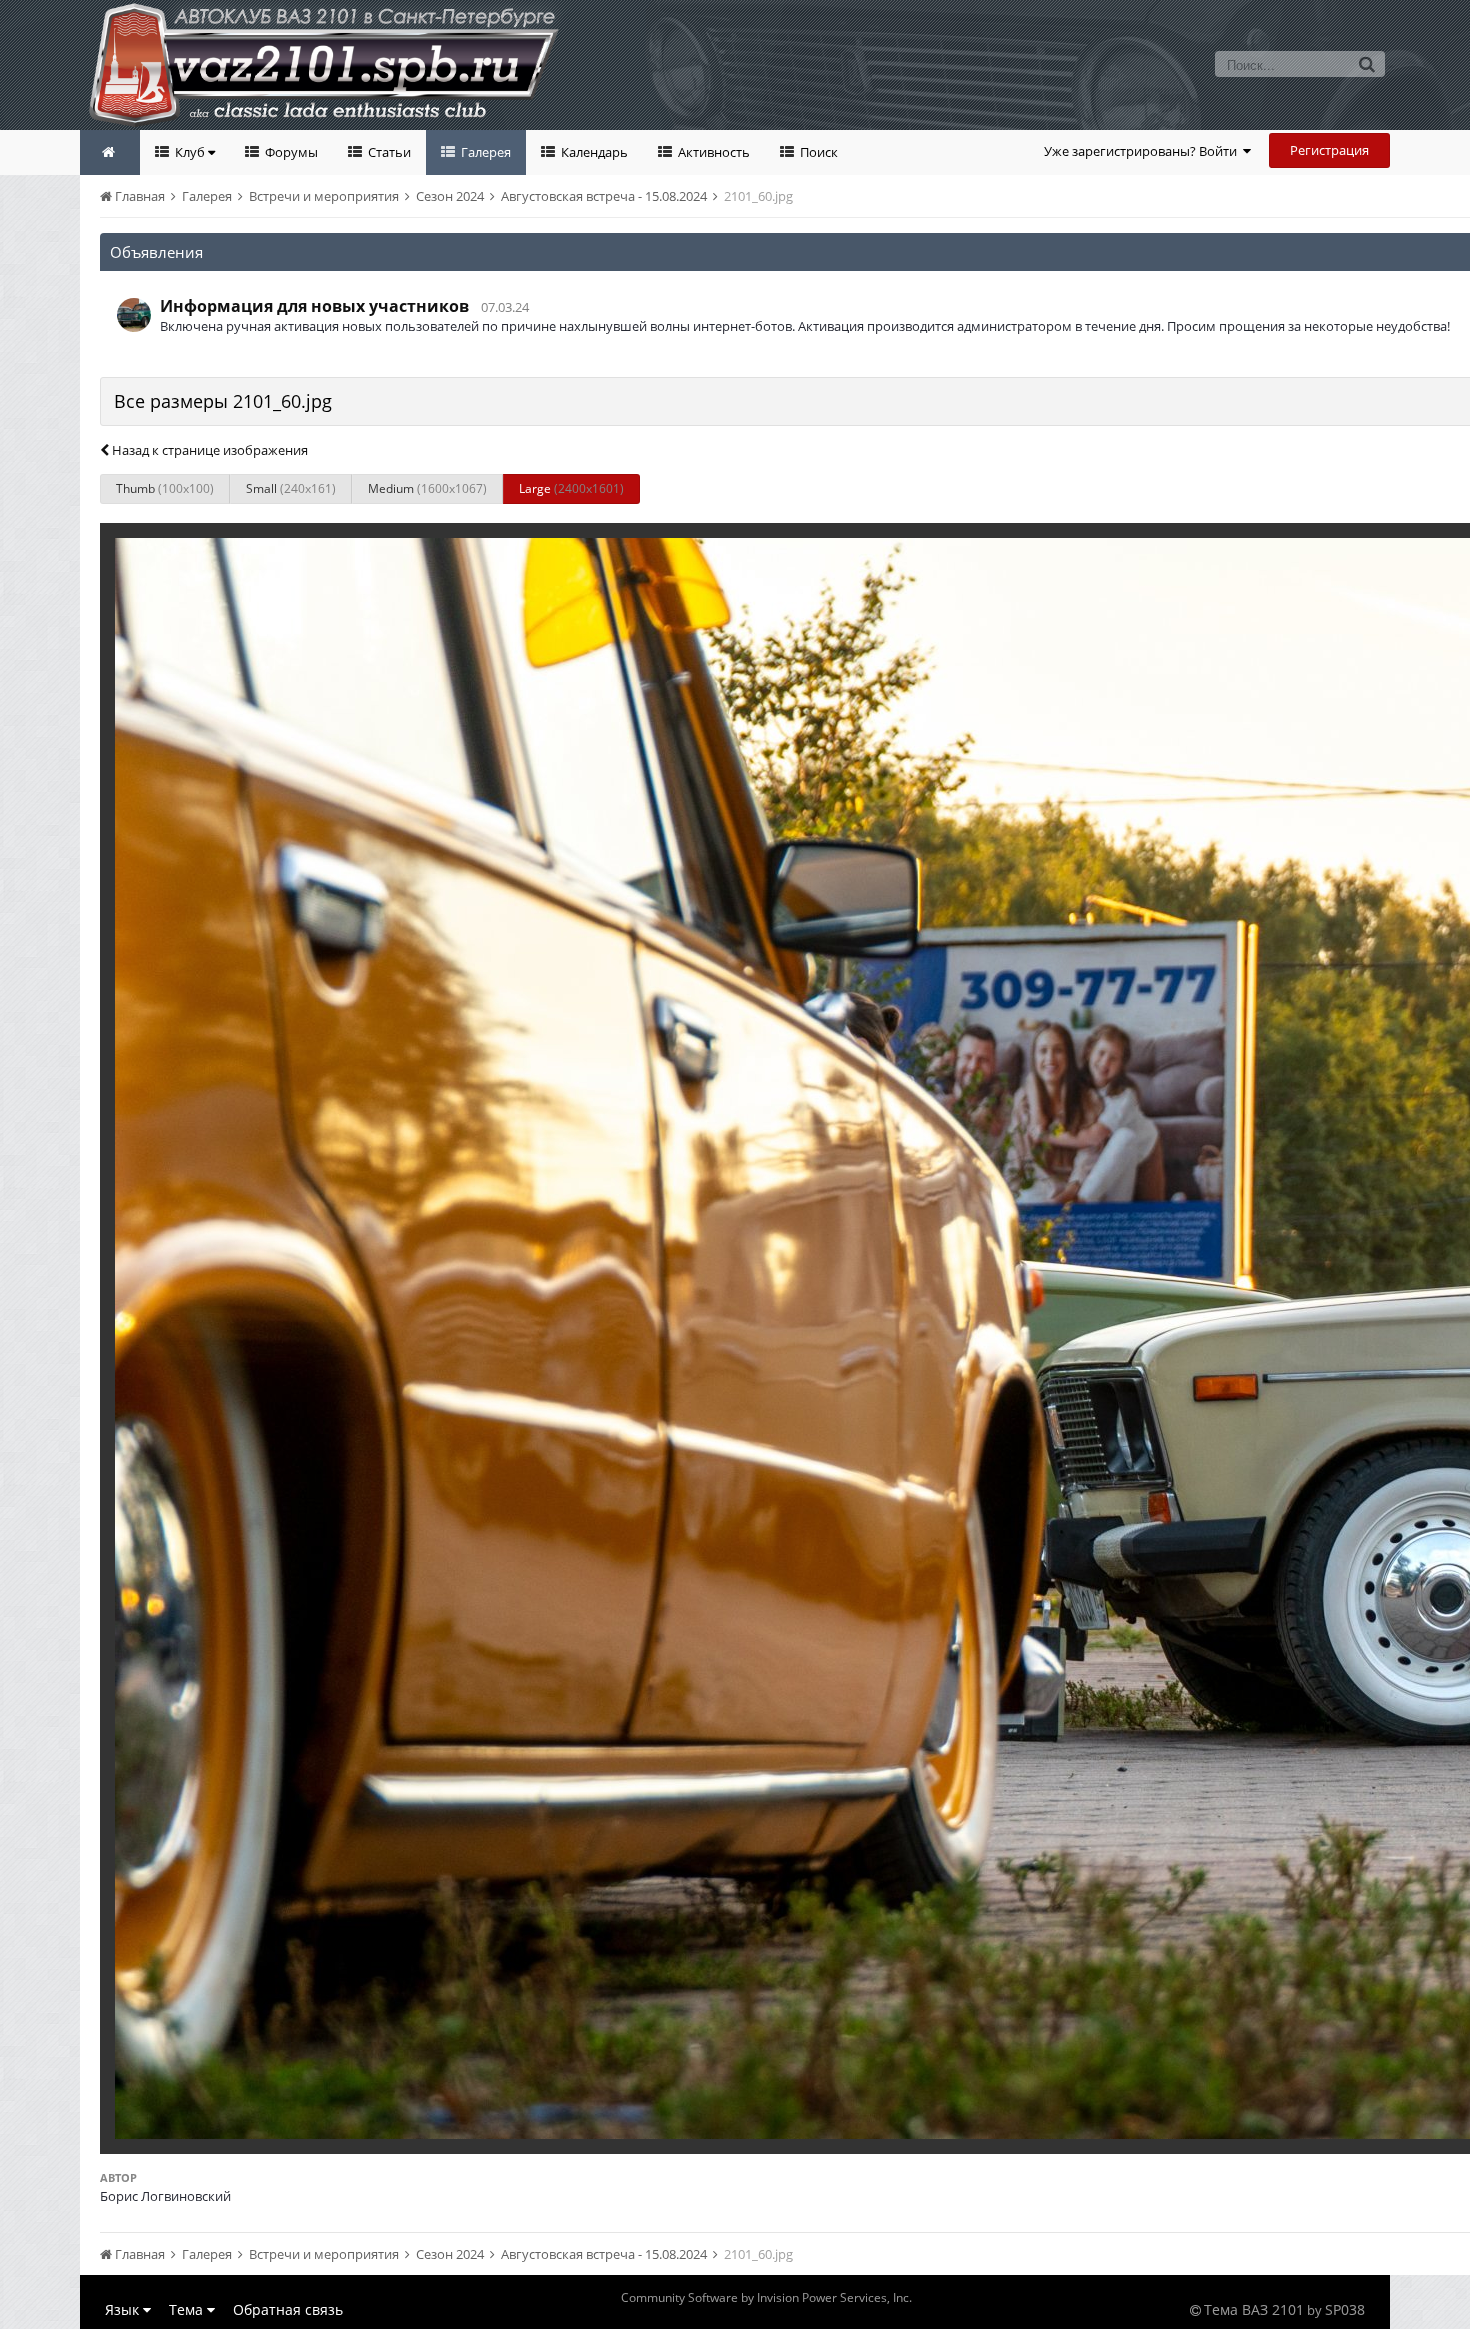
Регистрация (1329, 150)
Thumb (165, 488)
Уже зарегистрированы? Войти (1143, 151)
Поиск (817, 152)
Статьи (388, 152)
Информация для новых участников (314, 306)
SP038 (1345, 2309)
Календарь (593, 152)
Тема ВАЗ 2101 (1254, 2309)
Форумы (290, 152)
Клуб (190, 152)
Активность (712, 152)
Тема (188, 2309)
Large (571, 488)
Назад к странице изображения (208, 450)
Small (291, 488)
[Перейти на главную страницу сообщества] (110, 152)
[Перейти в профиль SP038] (134, 315)
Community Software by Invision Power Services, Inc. (766, 2297)
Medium (427, 488)
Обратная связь (288, 2309)
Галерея (484, 152)
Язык (124, 2309)
